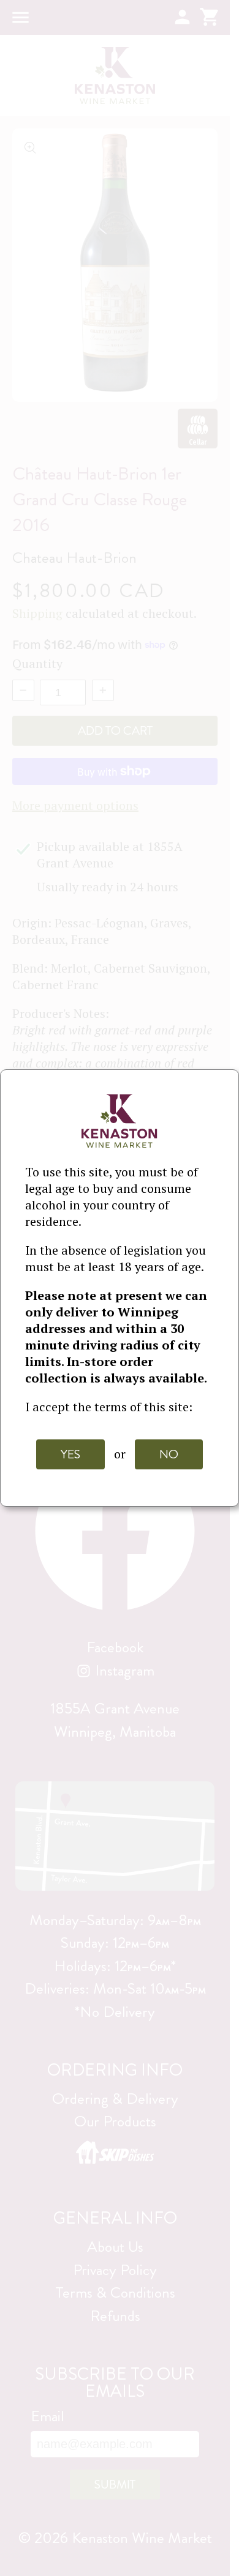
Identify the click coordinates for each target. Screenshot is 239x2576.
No (169, 1454)
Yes (70, 1454)
